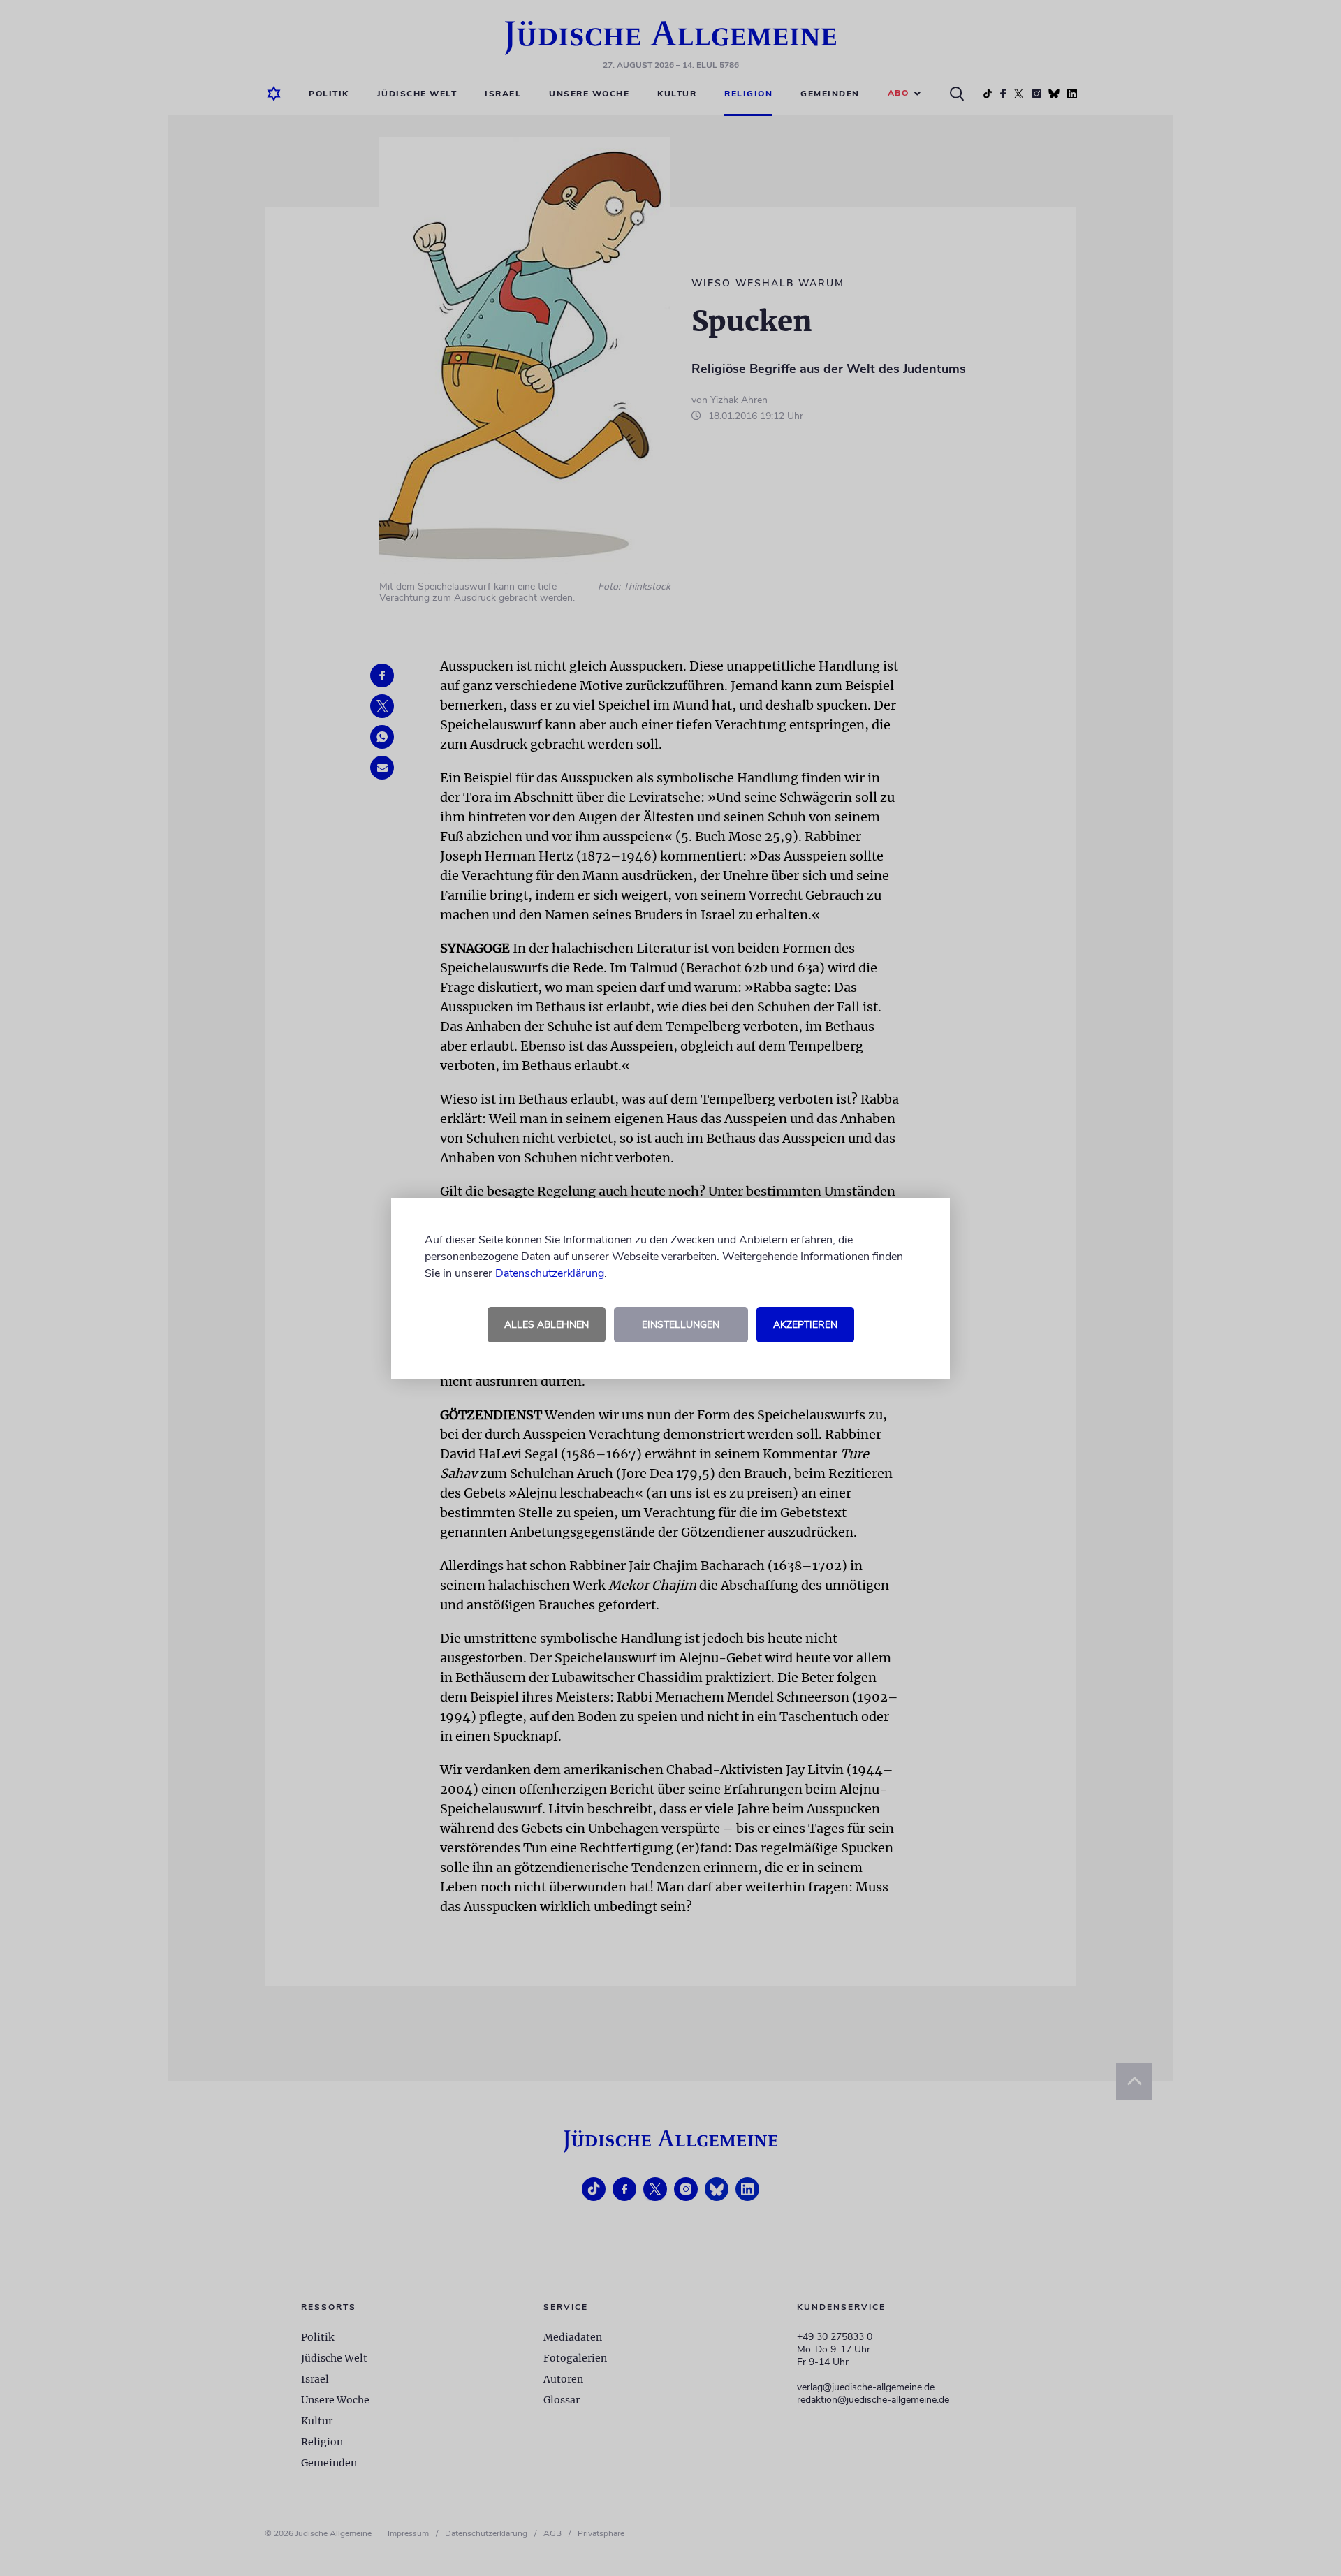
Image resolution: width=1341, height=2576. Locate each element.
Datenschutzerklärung (550, 1273)
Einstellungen (681, 1325)
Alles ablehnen (547, 1325)
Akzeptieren (805, 1325)
